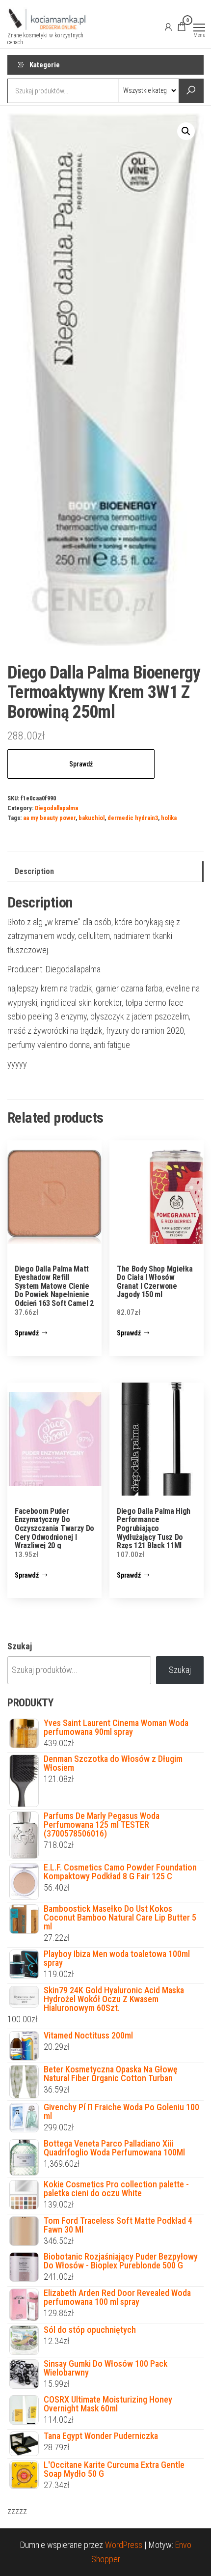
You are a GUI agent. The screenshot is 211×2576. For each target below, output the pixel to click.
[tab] (105, 872)
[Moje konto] (168, 27)
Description (34, 871)
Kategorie (45, 65)
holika (169, 818)
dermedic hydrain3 (133, 818)
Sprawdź (81, 764)
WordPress (124, 2545)
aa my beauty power (49, 818)
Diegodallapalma (56, 808)
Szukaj (20, 1646)
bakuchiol (92, 818)
